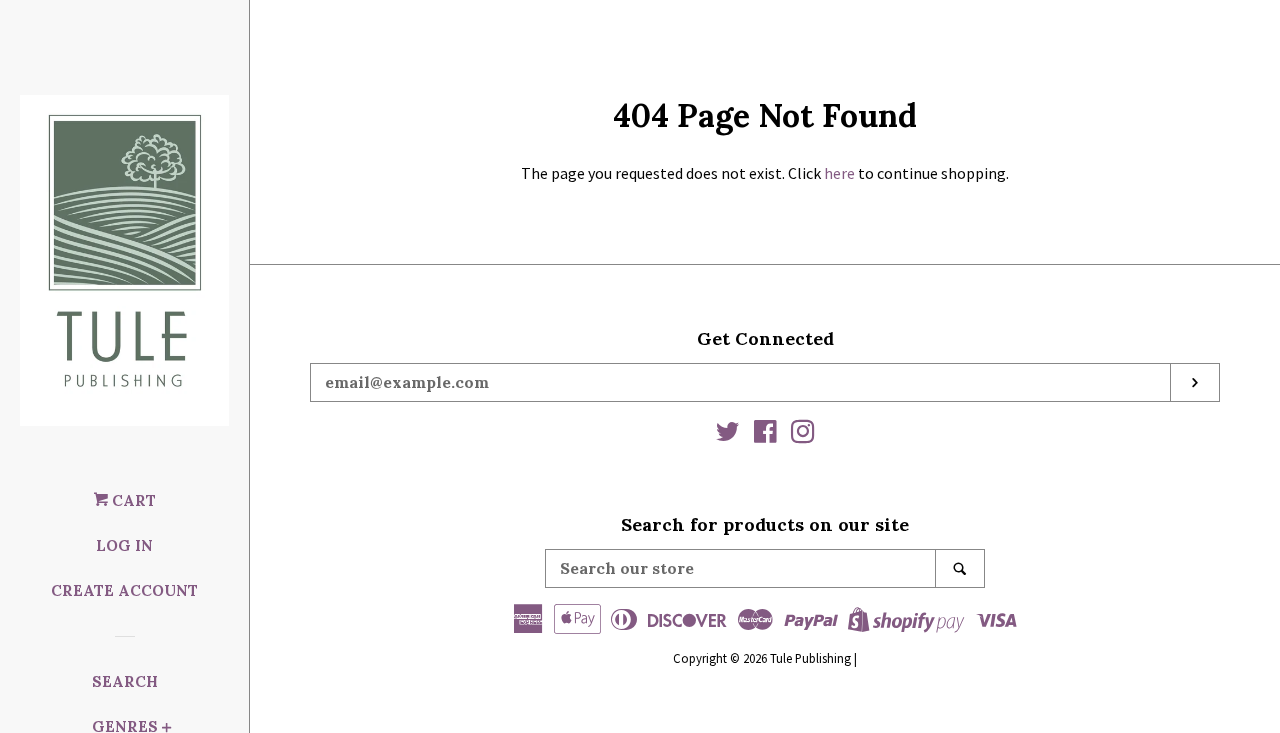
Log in (124, 545)
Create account (124, 590)
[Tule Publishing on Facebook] (765, 435)
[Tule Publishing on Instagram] (803, 435)
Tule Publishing (810, 658)
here (839, 173)
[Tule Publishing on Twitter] (728, 435)
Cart (132, 500)
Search (125, 681)
